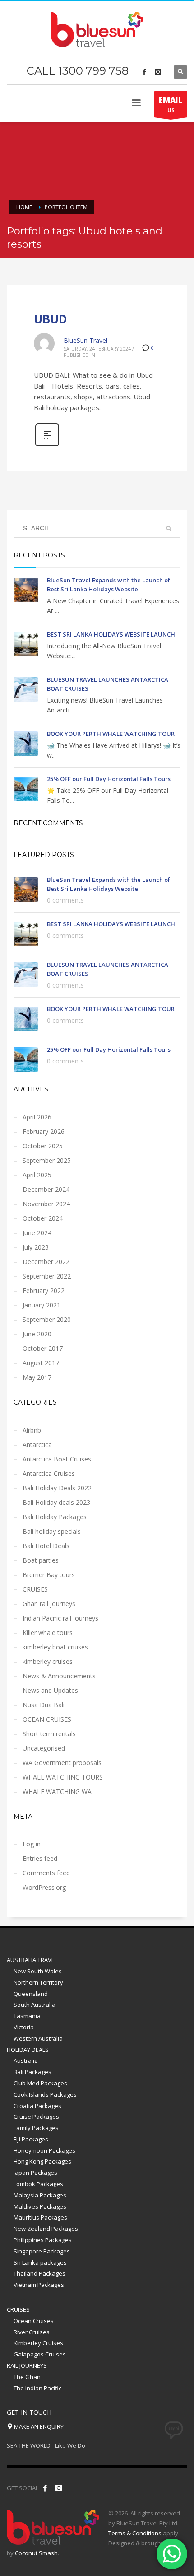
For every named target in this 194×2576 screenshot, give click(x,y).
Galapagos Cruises (40, 2354)
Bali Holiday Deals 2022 (57, 1488)
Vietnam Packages (39, 2285)
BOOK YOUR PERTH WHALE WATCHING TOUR (111, 734)
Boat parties (41, 1560)
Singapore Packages (42, 2251)
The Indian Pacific (37, 2388)
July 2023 (36, 1247)
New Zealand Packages (46, 2229)
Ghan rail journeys (49, 1604)
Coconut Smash (36, 2553)
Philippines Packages (43, 2240)
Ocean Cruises (34, 2321)
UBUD (51, 319)
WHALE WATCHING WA (57, 1791)
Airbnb (32, 1430)
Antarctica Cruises (49, 1473)
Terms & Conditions (135, 2533)
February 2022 (44, 1290)
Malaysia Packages (40, 2195)
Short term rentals (49, 1734)
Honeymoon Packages (44, 2150)
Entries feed (40, 1858)
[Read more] (47, 445)
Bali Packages (32, 2072)
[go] (169, 529)
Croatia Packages (37, 2106)
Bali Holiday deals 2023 (56, 1502)
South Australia (35, 2005)
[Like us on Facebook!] (45, 2488)
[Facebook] (144, 72)
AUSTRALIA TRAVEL (32, 1960)
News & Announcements (59, 1676)
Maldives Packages (40, 2206)
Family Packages (36, 2128)
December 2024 (46, 1189)
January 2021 (42, 1305)
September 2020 (47, 1319)
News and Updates (50, 1690)
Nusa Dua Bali (44, 1705)
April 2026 (37, 1117)
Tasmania (27, 2016)
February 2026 (44, 1131)
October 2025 (43, 1146)
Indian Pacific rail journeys (60, 1618)
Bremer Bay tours (49, 1575)
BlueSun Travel (85, 340)
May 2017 (37, 1377)
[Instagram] (158, 72)
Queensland (31, 1994)
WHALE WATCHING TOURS (63, 1777)
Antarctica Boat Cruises (57, 1459)
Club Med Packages (40, 2083)
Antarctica (37, 1445)
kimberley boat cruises (55, 1647)
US (171, 104)
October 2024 (43, 1218)
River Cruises (32, 2332)
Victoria (24, 2027)
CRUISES (35, 1589)
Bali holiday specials (52, 1531)
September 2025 (47, 1160)
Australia (26, 2061)
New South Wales (38, 1971)
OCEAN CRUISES (47, 1719)
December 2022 (46, 1262)
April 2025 (37, 1175)
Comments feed (46, 1873)
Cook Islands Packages (45, 2094)
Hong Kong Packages (42, 2161)
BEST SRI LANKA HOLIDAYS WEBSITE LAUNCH (111, 634)
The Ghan (27, 2377)
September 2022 (47, 1276)
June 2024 (37, 1233)
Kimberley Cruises (38, 2343)
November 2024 (46, 1204)
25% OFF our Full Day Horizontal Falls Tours (109, 779)
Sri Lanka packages (40, 2262)
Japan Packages (35, 2173)
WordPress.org (44, 1887)
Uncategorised (44, 1748)
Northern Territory (38, 1982)
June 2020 (37, 1334)
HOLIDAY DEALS (28, 2050)
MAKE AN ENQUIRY (38, 2426)
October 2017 (43, 1348)
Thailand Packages (39, 2273)
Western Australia (38, 2038)
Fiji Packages (31, 2139)
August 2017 (41, 1363)
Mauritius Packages (40, 2217)
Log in (32, 1844)
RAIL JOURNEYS (27, 2365)
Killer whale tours (48, 1632)
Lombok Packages (38, 2184)
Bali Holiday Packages (55, 1517)
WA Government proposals (62, 1763)
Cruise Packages (36, 2117)
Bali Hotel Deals (46, 1546)
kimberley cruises (48, 1661)
